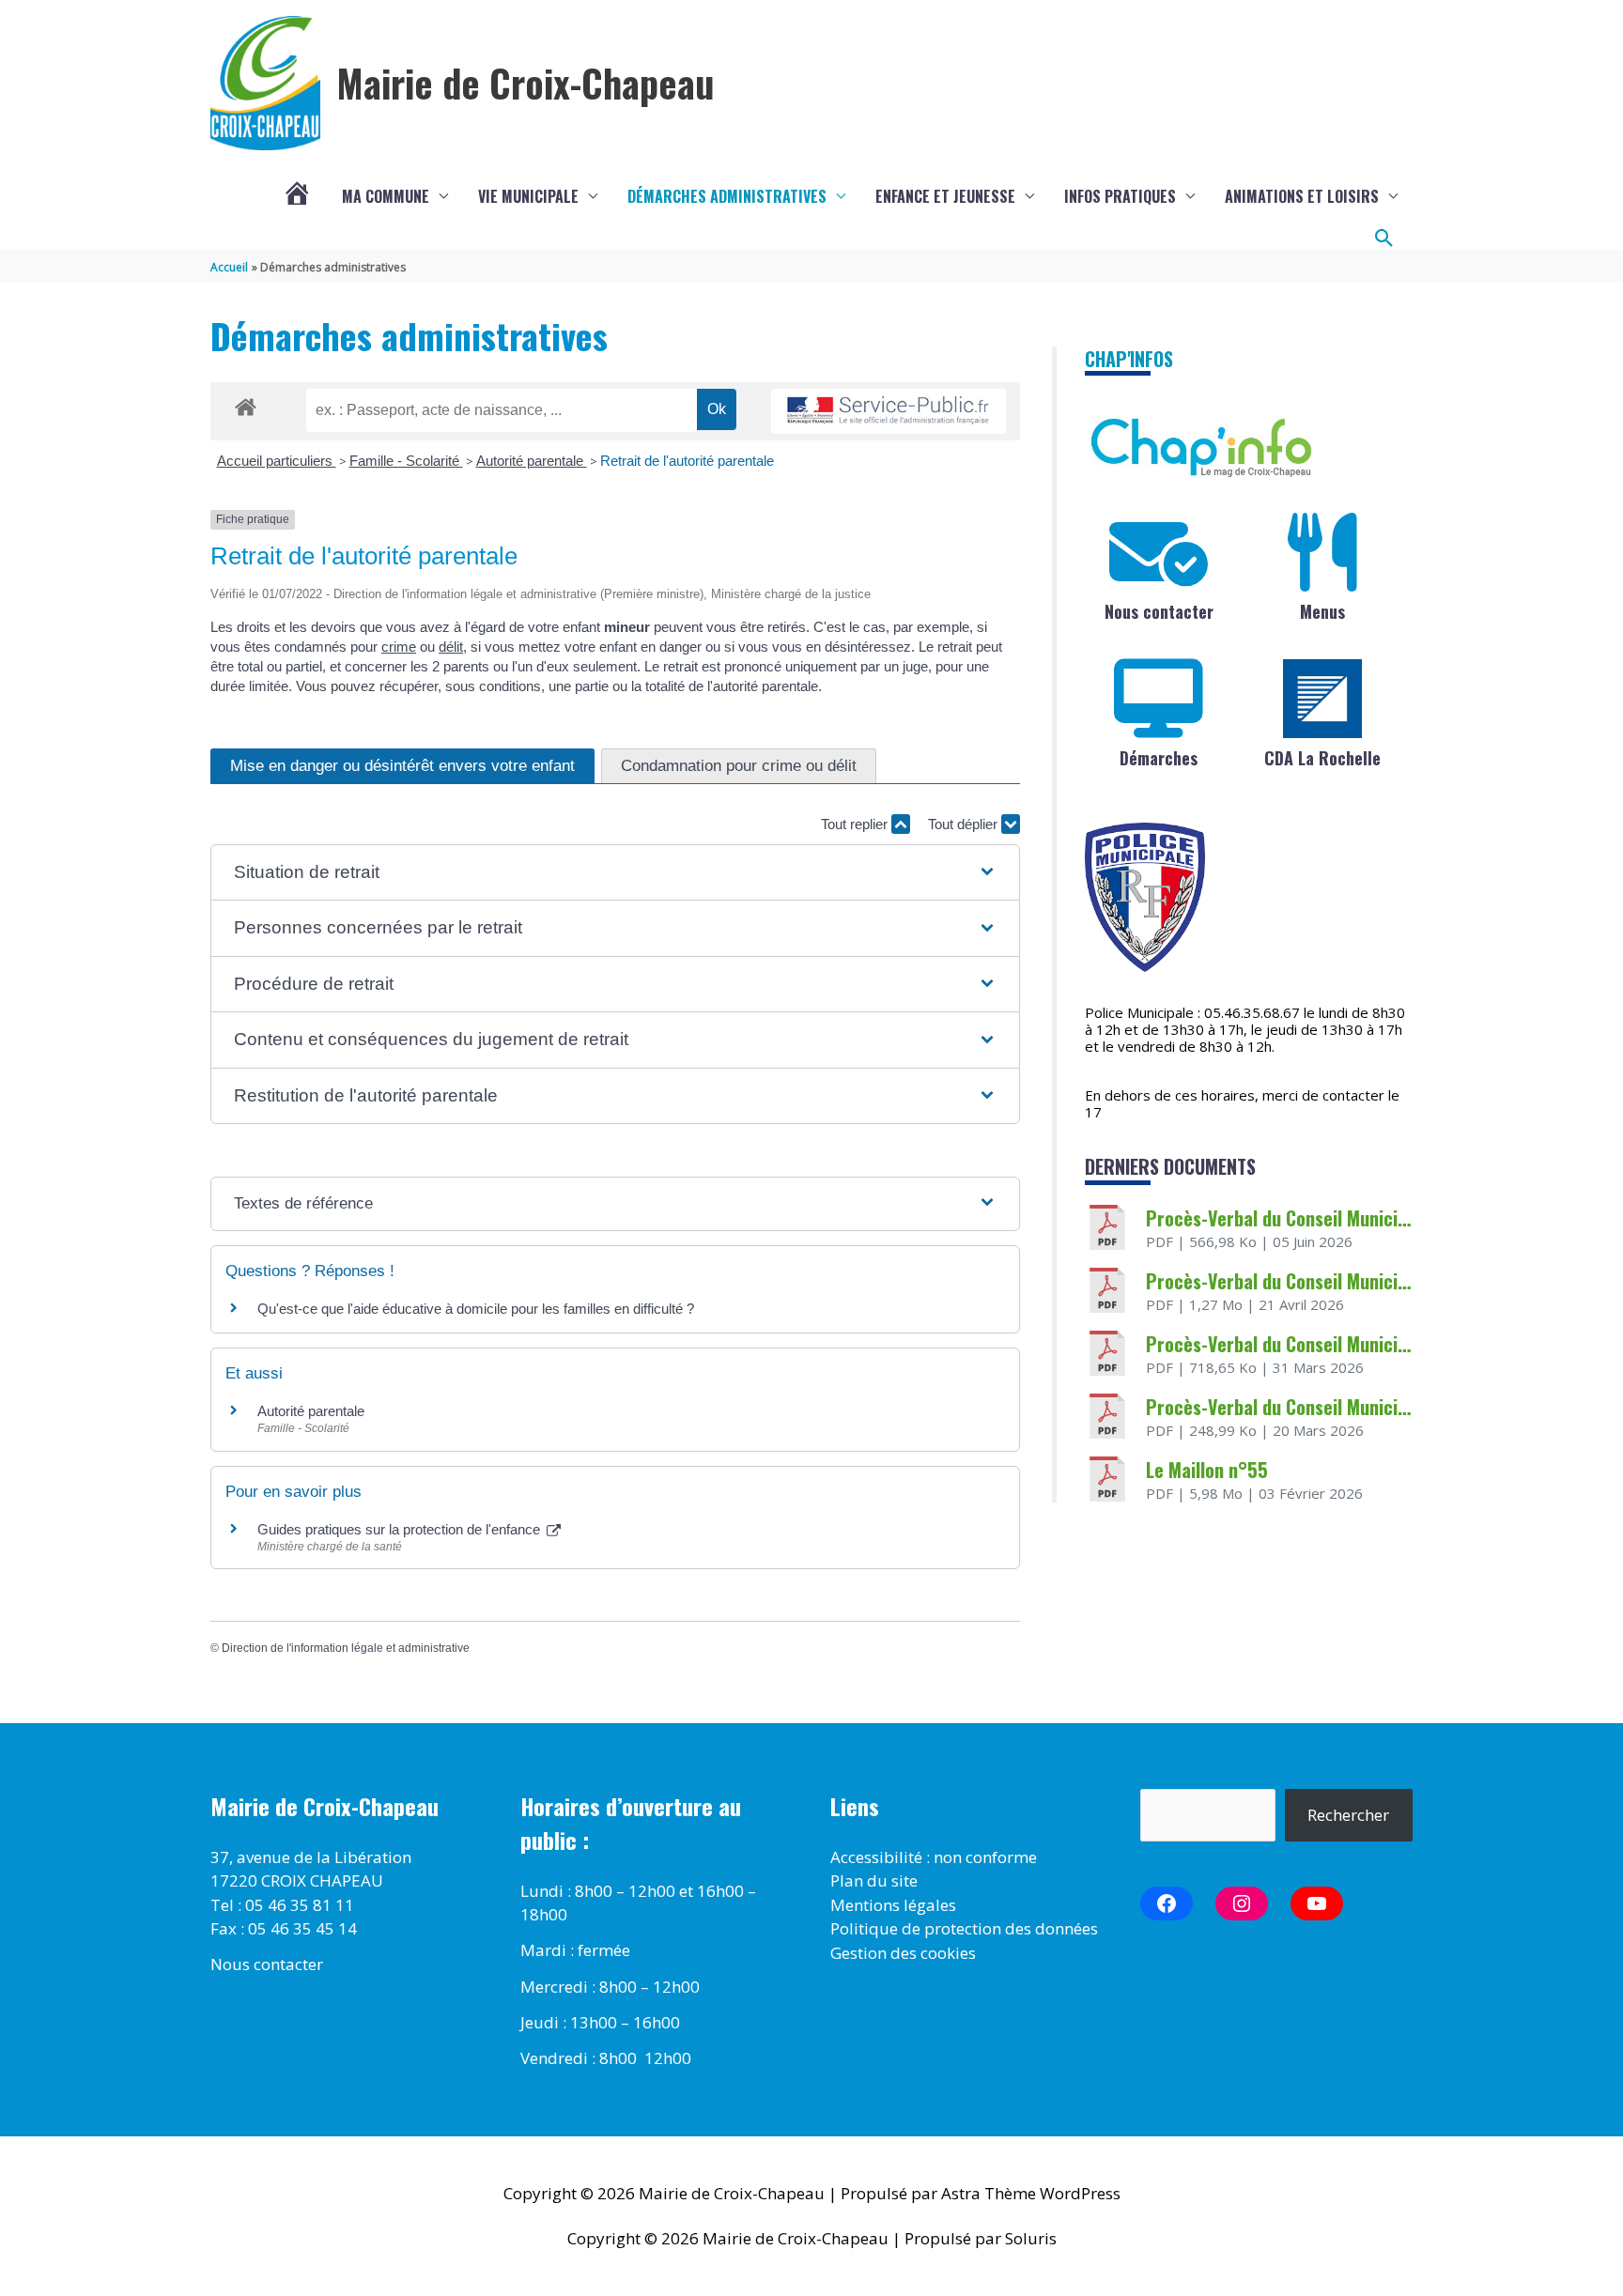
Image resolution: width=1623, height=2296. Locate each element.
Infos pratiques (1120, 196)
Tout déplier (965, 824)
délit (451, 647)
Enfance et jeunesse (945, 196)
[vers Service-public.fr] (889, 412)
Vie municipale (528, 196)
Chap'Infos (1129, 359)
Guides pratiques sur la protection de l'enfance (401, 1529)
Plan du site (874, 1880)
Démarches (1159, 758)
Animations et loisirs (1302, 196)
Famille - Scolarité (406, 461)
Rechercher (1348, 1815)
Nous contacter (1159, 611)
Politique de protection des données (964, 1928)
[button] (1384, 239)
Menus (1322, 611)
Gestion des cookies (903, 1953)
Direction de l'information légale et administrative (346, 1648)
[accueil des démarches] (246, 404)
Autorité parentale (532, 461)
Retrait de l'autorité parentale (687, 461)
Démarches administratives (727, 196)
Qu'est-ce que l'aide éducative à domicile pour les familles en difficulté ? (476, 1309)
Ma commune (386, 196)
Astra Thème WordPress (1031, 2193)
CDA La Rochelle (1322, 758)
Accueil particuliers (277, 461)
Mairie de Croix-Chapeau (526, 83)
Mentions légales (893, 1905)
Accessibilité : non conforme (934, 1857)
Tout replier (856, 824)
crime (399, 647)
